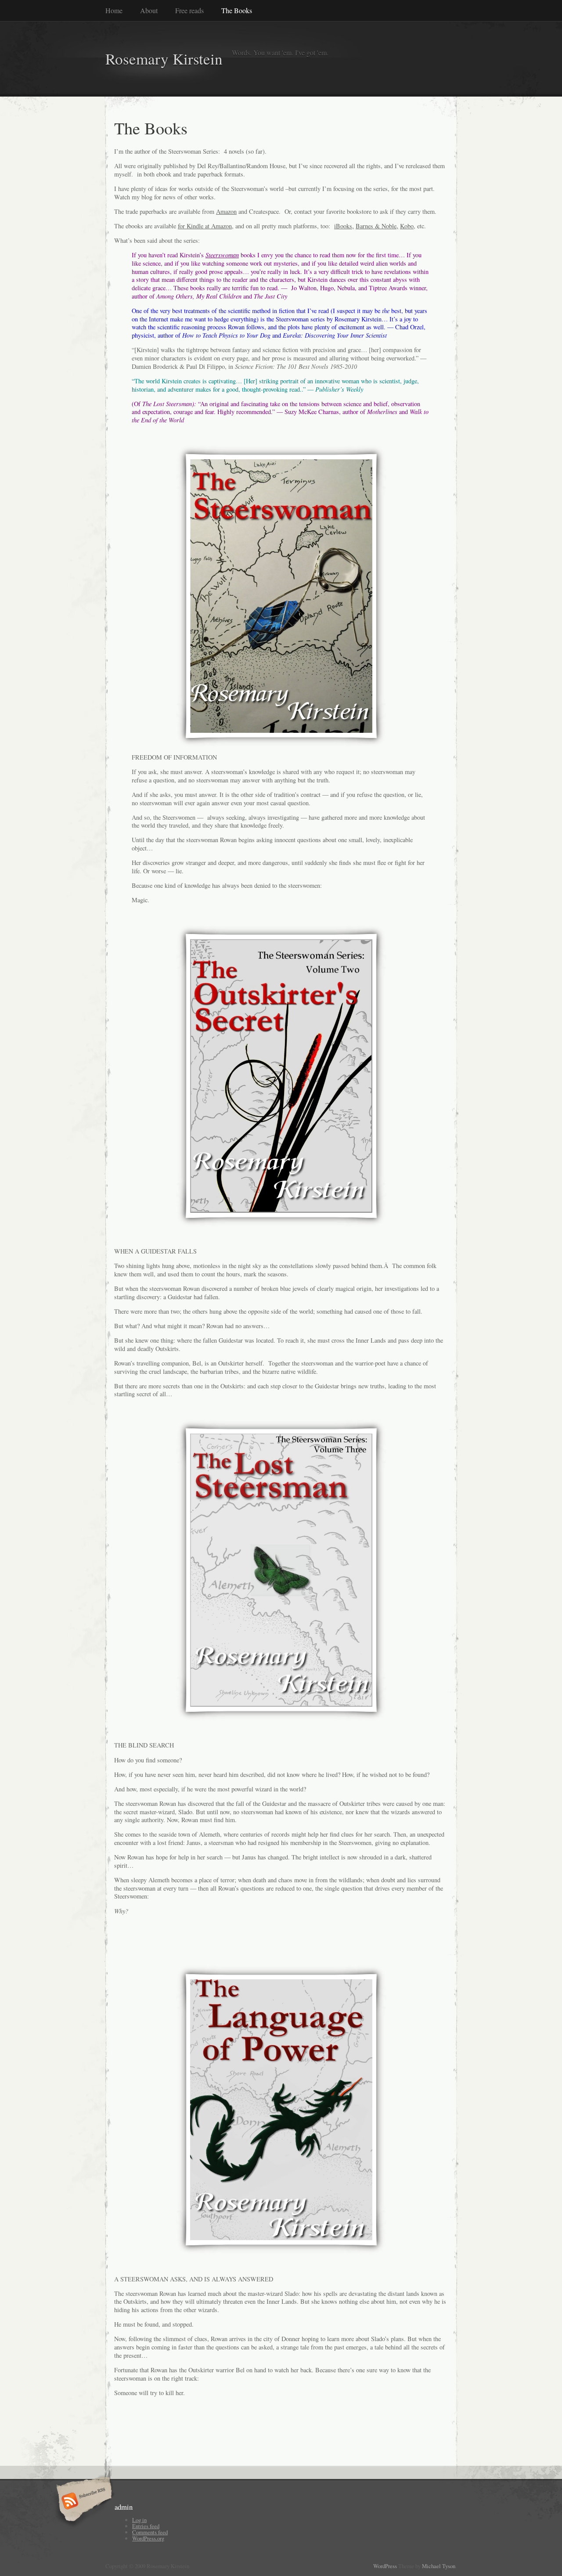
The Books (237, 10)
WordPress (385, 2566)
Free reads (189, 10)
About (149, 10)
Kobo (407, 226)
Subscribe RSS (83, 2502)
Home (114, 10)
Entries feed (146, 2526)
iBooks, (344, 226)
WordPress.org (148, 2538)
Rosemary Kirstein (164, 59)
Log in (139, 2520)
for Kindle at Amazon (205, 226)
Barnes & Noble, (377, 226)
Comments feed (150, 2532)
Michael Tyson (439, 2566)
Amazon (226, 211)
